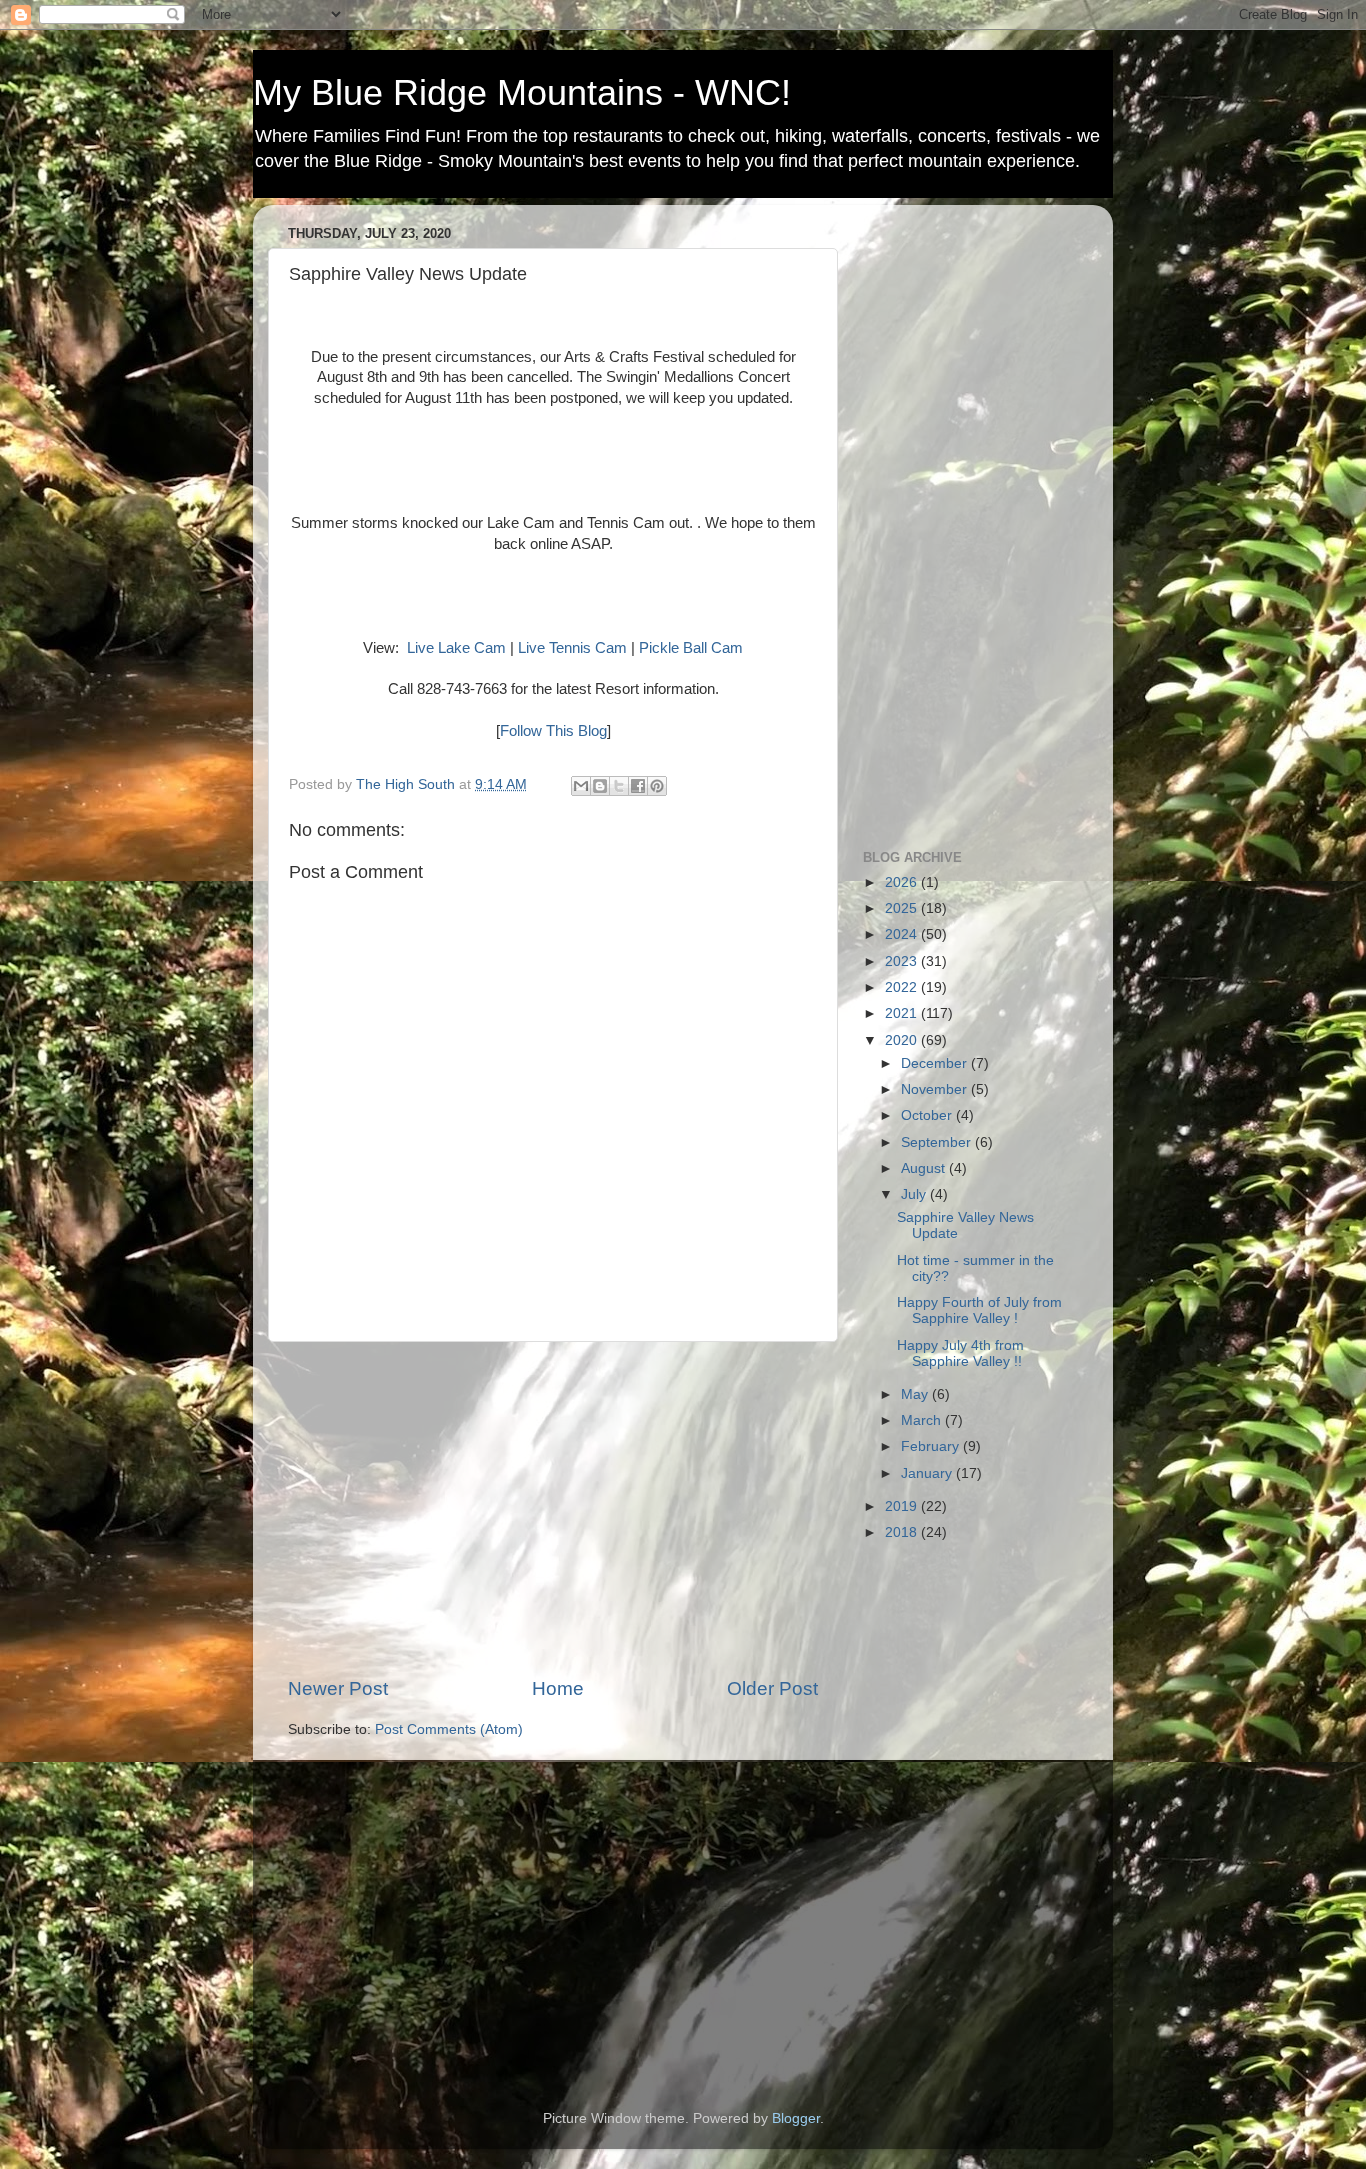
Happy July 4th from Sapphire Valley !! (960, 1353)
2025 (903, 908)
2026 (903, 882)
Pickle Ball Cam (691, 648)
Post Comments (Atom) (449, 1729)
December (936, 1063)
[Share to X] (619, 786)
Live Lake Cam (456, 648)
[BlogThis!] (600, 786)
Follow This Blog (553, 731)
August (925, 1168)
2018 (903, 1532)
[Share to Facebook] (638, 786)
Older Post (772, 1688)
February (932, 1446)
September (938, 1142)
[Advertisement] (553, 1509)
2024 (903, 934)
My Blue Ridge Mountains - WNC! (522, 92)
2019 (903, 1506)
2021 (903, 1013)
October (928, 1115)
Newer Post (338, 1688)
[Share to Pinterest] (657, 786)
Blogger (796, 2118)
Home (558, 1688)
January (928, 1473)
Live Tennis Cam (572, 648)
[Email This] (581, 786)
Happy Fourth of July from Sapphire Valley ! (979, 1310)
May (916, 1394)
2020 (903, 1040)
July (915, 1194)
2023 (903, 961)
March (923, 1420)
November (936, 1089)
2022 (903, 987)
